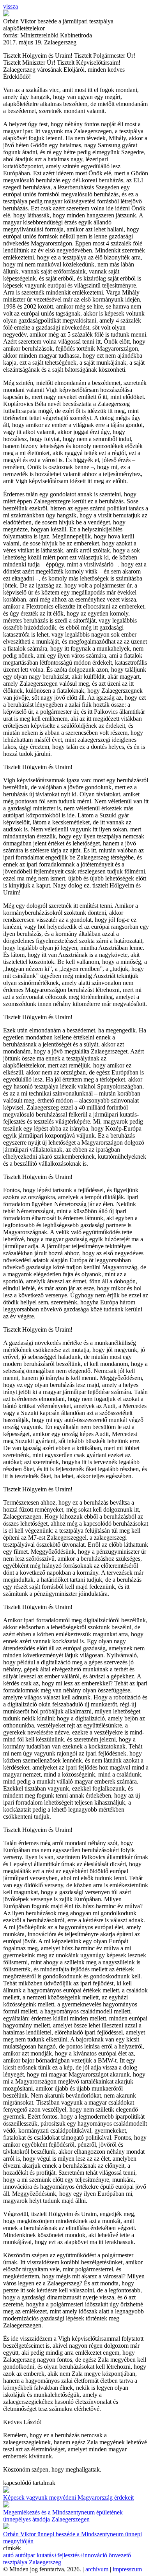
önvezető (120, 2555)
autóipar (25, 2555)
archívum (97, 2569)
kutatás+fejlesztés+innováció (72, 2555)
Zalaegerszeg (45, 2562)
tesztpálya (15, 2562)
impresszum (127, 2569)
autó (8, 2555)
